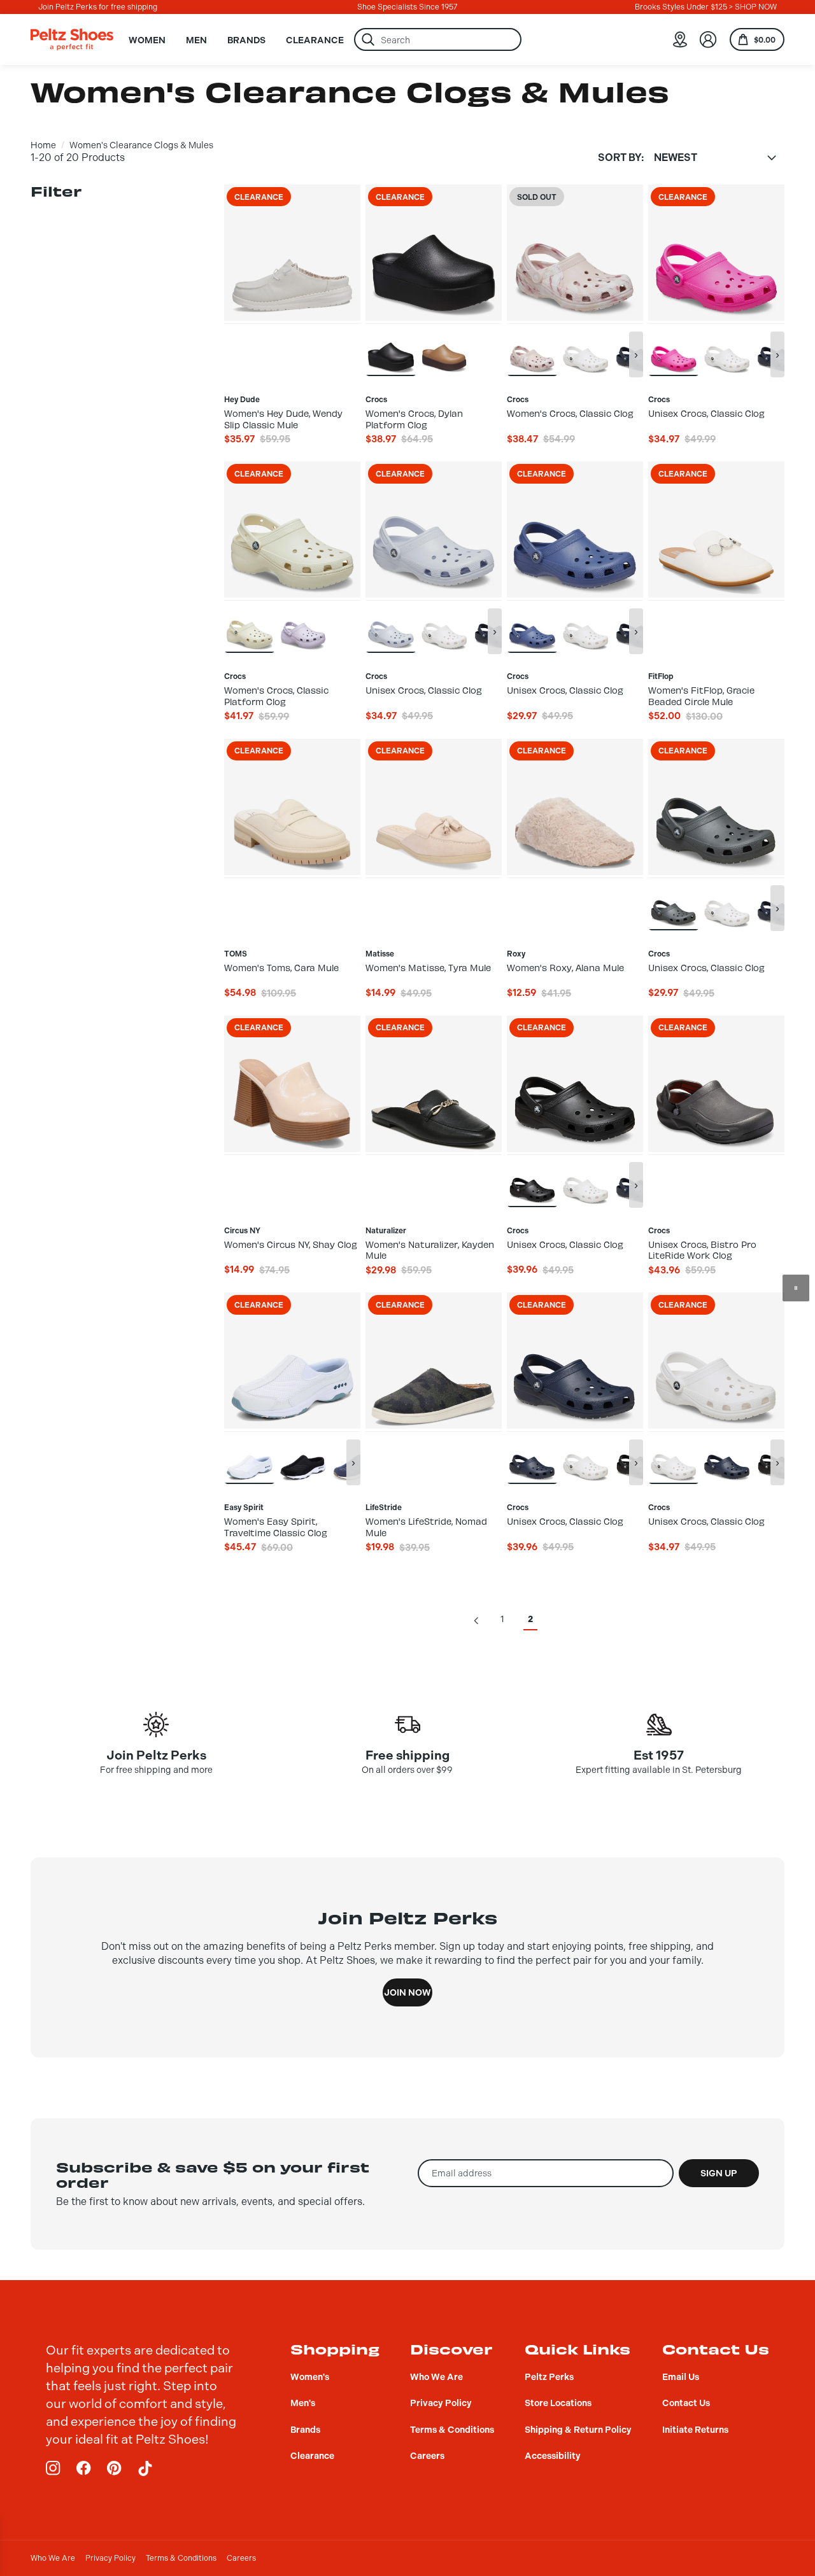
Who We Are (53, 2558)
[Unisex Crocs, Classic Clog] (586, 349)
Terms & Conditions (181, 2558)
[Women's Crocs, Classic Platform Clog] (250, 626)
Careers (241, 2558)
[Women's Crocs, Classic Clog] (532, 349)
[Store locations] (680, 39)
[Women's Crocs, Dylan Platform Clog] (391, 349)
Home (43, 145)
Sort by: (621, 158)
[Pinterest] (115, 2468)
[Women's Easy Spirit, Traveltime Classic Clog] (250, 1457)
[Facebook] (84, 2468)
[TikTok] (145, 2468)
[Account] (708, 39)
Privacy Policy (110, 2558)
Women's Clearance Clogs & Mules (141, 145)
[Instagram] (53, 2468)
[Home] (72, 39)
